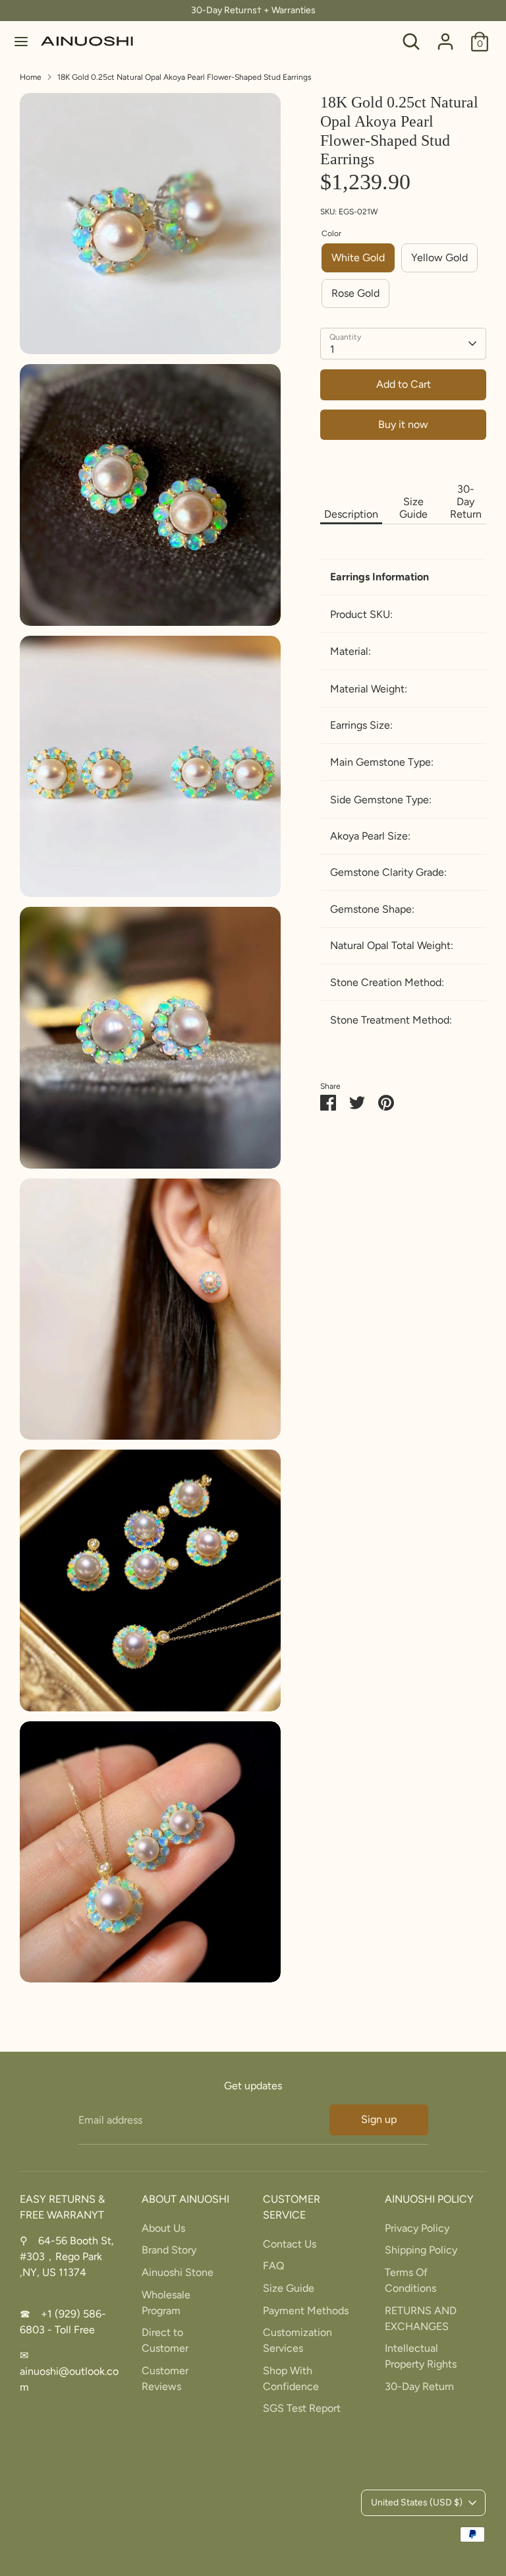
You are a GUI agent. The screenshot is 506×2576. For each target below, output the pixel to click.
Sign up (379, 2119)
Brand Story (169, 2250)
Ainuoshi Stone (178, 2272)
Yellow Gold (439, 258)
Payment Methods (306, 2311)
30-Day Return (466, 502)
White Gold (358, 258)
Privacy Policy (417, 2228)
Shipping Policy (421, 2250)
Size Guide (413, 508)
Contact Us (290, 2244)
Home (31, 77)
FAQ (273, 2266)
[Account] (445, 36)
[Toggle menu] (21, 41)
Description (351, 514)
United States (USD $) (417, 2502)
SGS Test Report (302, 2408)
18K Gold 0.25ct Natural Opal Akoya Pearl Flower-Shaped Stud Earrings (184, 77)
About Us (163, 2228)
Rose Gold (355, 293)
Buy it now (403, 424)
